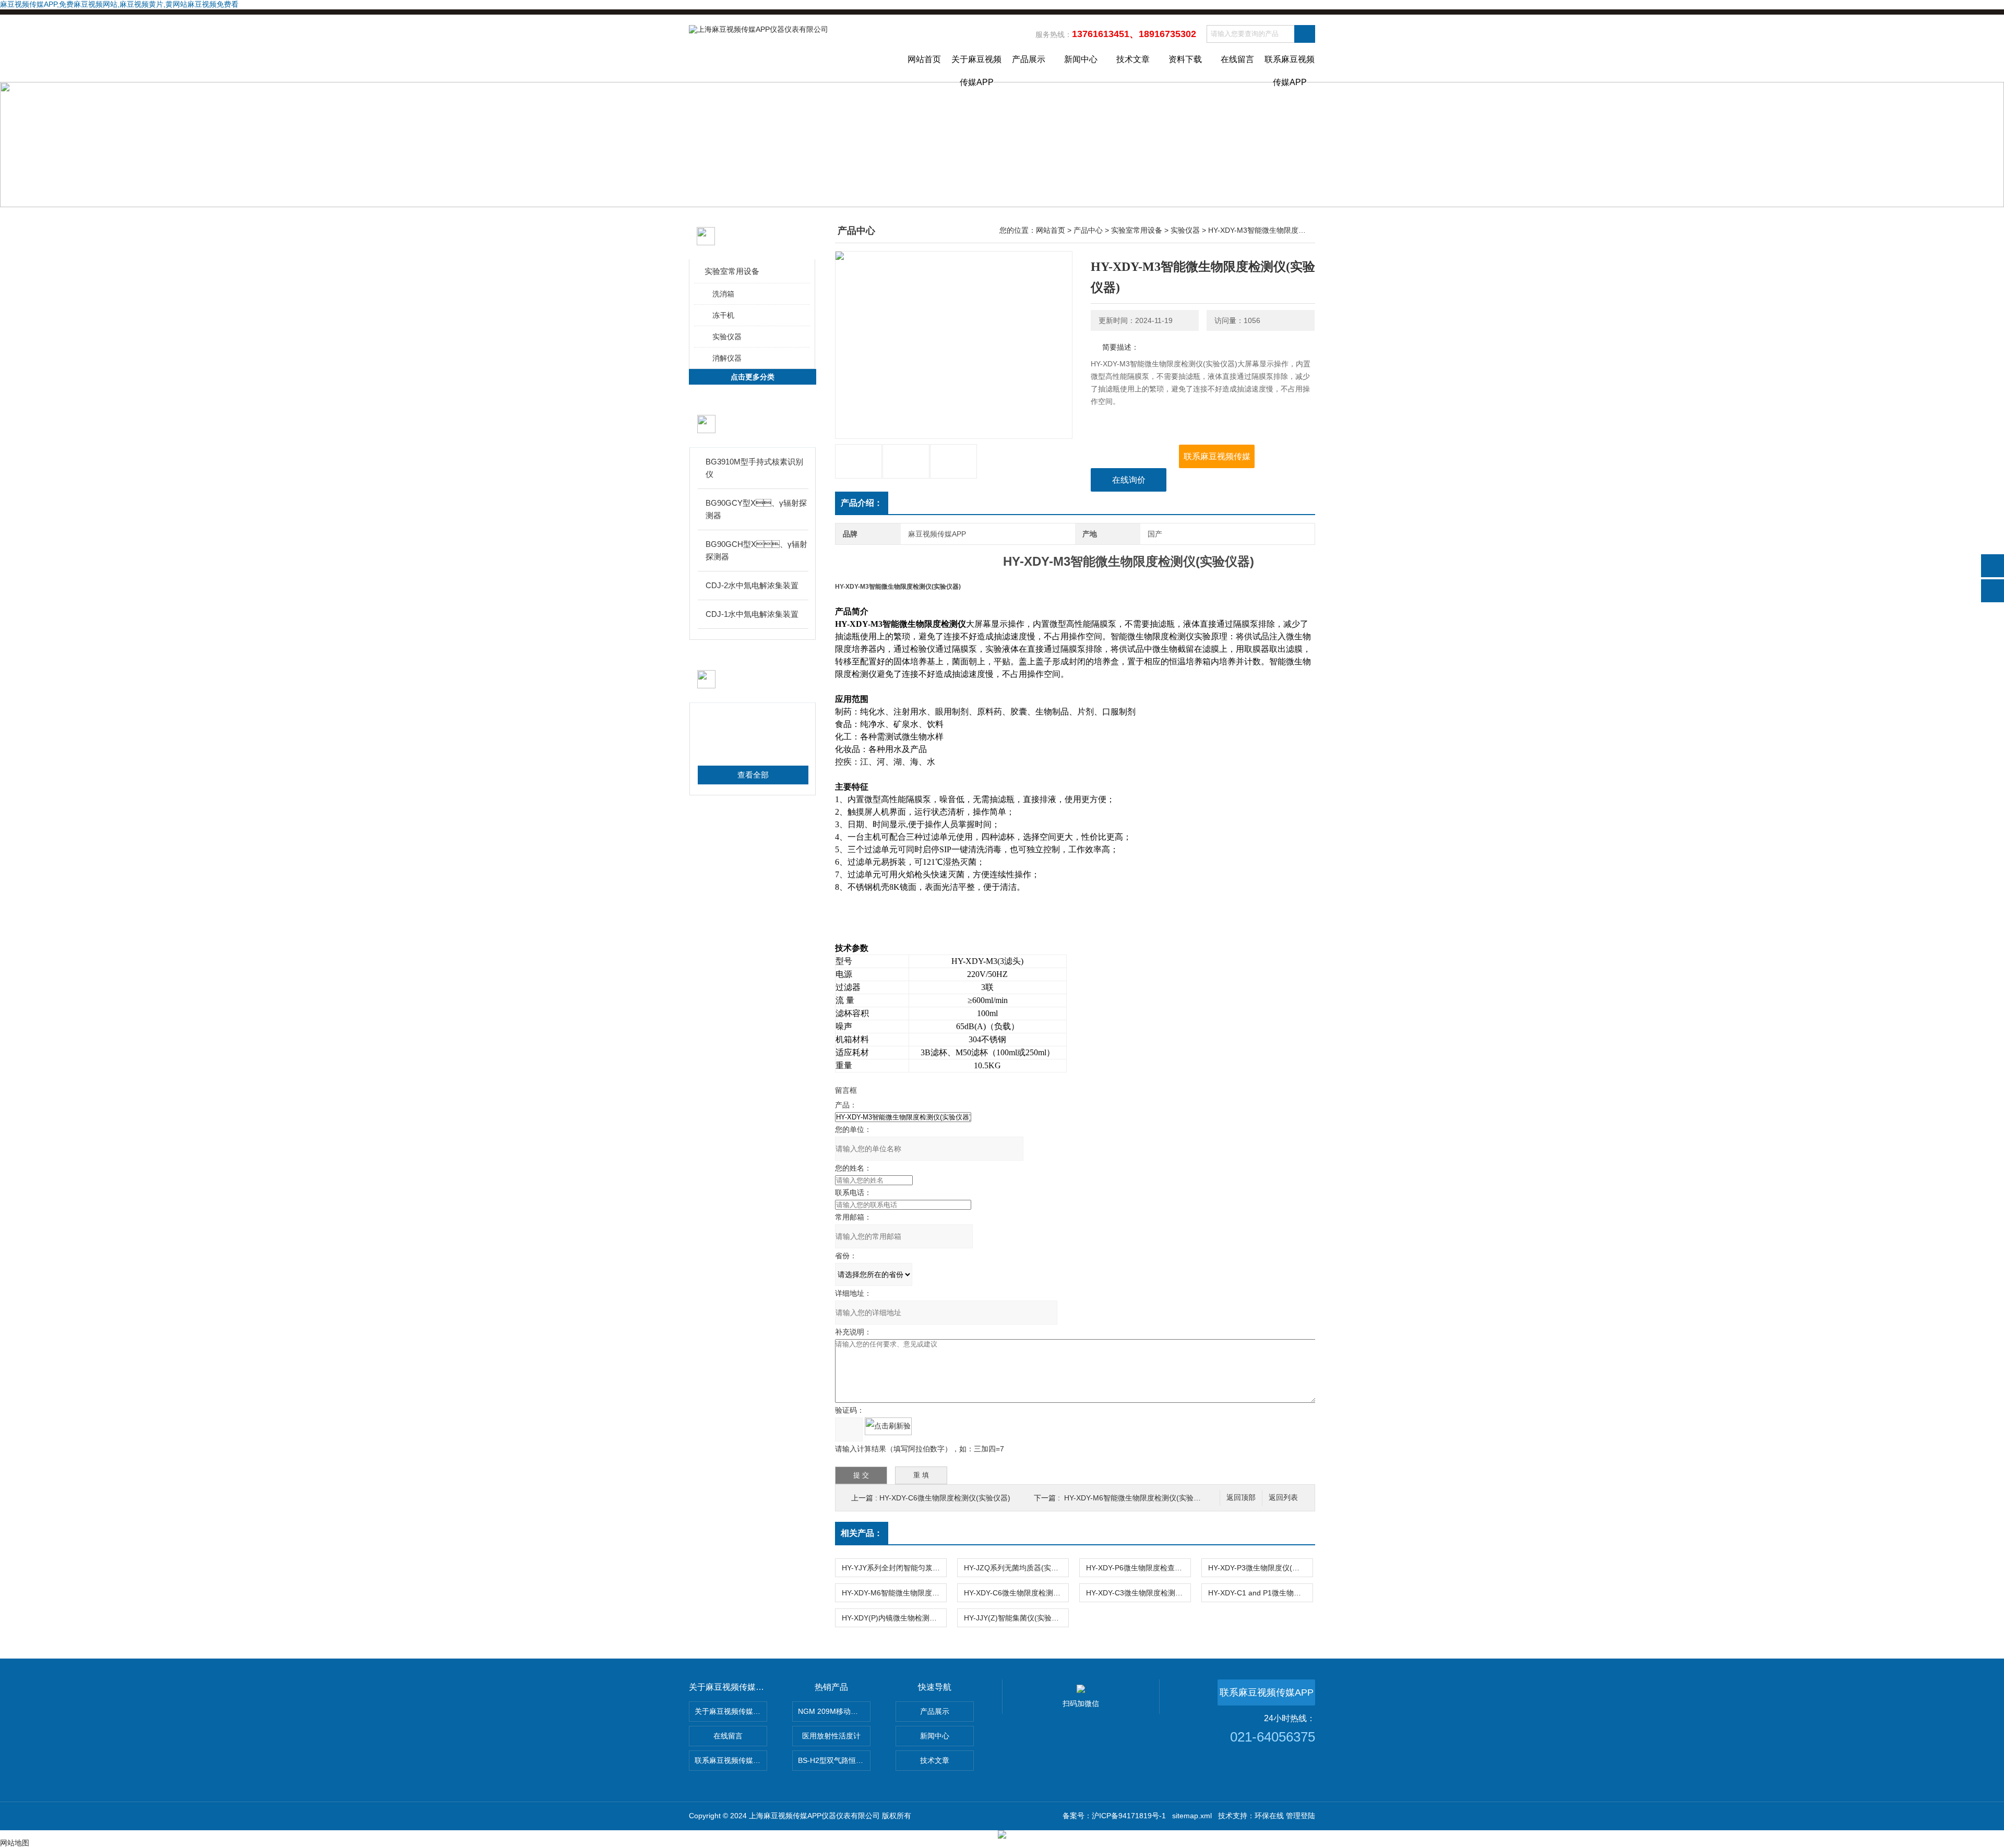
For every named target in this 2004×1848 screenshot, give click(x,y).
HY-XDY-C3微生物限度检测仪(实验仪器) (1138, 1593)
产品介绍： (862, 503)
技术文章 (1133, 59)
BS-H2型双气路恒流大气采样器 (834, 1760)
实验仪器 (727, 337)
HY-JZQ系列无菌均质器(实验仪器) (1016, 1568)
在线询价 (1129, 480)
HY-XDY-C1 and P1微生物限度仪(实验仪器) (1260, 1593)
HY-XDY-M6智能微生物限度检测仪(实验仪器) (1137, 1498)
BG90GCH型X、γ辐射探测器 (756, 550)
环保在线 (1269, 1816)
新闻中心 (1081, 59)
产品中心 (1088, 230)
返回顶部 (1241, 1498)
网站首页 (924, 59)
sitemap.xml (1192, 1816)
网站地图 (15, 1843)
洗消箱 (723, 294)
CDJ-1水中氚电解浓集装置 (752, 614)
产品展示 (1029, 59)
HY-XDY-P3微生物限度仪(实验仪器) (1260, 1568)
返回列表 (1283, 1498)
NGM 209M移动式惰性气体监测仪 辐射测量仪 (834, 1711)
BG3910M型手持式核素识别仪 (754, 468)
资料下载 (1185, 59)
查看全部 (753, 775)
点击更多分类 (753, 377)
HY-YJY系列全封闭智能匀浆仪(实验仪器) (894, 1568)
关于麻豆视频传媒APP (976, 68)
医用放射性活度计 (831, 1736)
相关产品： (862, 1533)
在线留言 (1237, 59)
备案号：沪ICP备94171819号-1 (1114, 1816)
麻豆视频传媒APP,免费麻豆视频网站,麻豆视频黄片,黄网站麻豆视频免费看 (119, 4)
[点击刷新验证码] (888, 1426)
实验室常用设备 (732, 271)
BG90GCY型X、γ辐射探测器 (756, 509)
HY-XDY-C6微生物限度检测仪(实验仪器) (945, 1498)
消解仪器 (727, 358)
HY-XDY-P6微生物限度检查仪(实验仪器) (1138, 1568)
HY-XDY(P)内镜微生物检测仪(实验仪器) (894, 1618)
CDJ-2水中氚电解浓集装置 (752, 585)
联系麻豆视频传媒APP (1290, 68)
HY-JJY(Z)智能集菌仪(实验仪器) (1016, 1618)
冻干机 (723, 315)
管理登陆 (1301, 1816)
